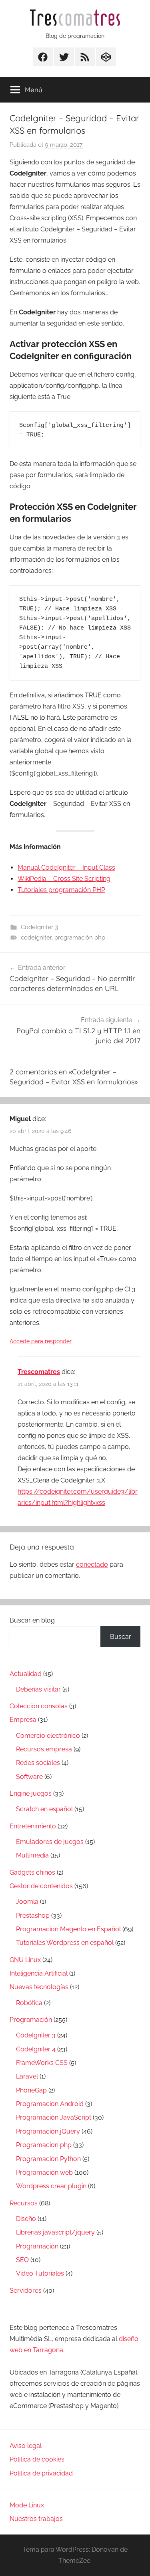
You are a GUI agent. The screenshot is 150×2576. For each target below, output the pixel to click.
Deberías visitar (38, 1689)
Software (29, 1777)
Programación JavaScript (54, 2117)
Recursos (24, 2203)
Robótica (29, 2003)
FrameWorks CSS (42, 2063)
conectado (92, 1564)
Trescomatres (39, 1372)
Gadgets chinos (32, 1872)
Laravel (27, 2076)
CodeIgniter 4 (36, 2049)
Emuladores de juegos (50, 1842)
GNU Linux (25, 1960)
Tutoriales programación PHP (61, 890)
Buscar (121, 1637)
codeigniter (36, 938)
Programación (31, 2020)
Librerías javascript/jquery (55, 2232)
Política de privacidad (41, 2473)
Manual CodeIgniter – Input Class (66, 868)
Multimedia (32, 1855)
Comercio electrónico (48, 1736)
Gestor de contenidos (41, 1886)
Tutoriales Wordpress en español (65, 1943)
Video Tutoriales (40, 2273)
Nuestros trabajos (36, 2519)
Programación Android (50, 2104)
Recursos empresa (44, 1749)
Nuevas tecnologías (39, 1987)
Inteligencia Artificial (39, 1973)
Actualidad (26, 1674)
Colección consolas (39, 1706)
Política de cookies (37, 2459)
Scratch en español (44, 1809)
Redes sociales (38, 1763)
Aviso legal (26, 2446)
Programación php (44, 2145)
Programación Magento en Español (68, 1929)
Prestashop (33, 1916)
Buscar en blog (32, 1620)
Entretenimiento (33, 1826)
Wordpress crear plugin (51, 2186)
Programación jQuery (48, 2131)
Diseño (26, 2219)
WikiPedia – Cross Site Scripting (64, 879)
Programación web (44, 2172)
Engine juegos (31, 1793)
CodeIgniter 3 (39, 927)
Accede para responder (41, 1341)
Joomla (27, 1902)
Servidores (26, 2291)
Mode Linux (27, 2505)
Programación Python (48, 2159)
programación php (80, 938)
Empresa (23, 1720)
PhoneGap (31, 2090)
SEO (22, 2260)
